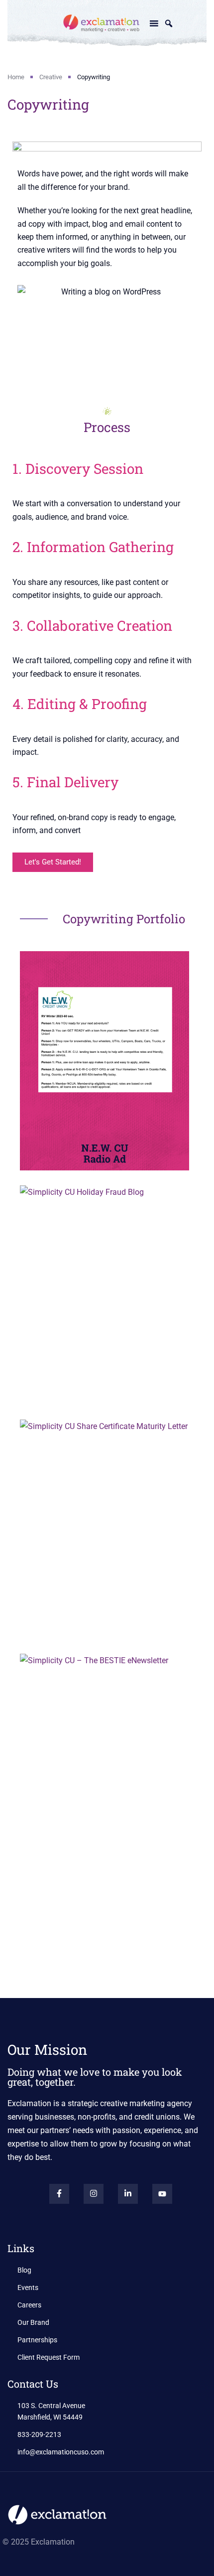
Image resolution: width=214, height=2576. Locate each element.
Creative (51, 77)
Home (16, 77)
